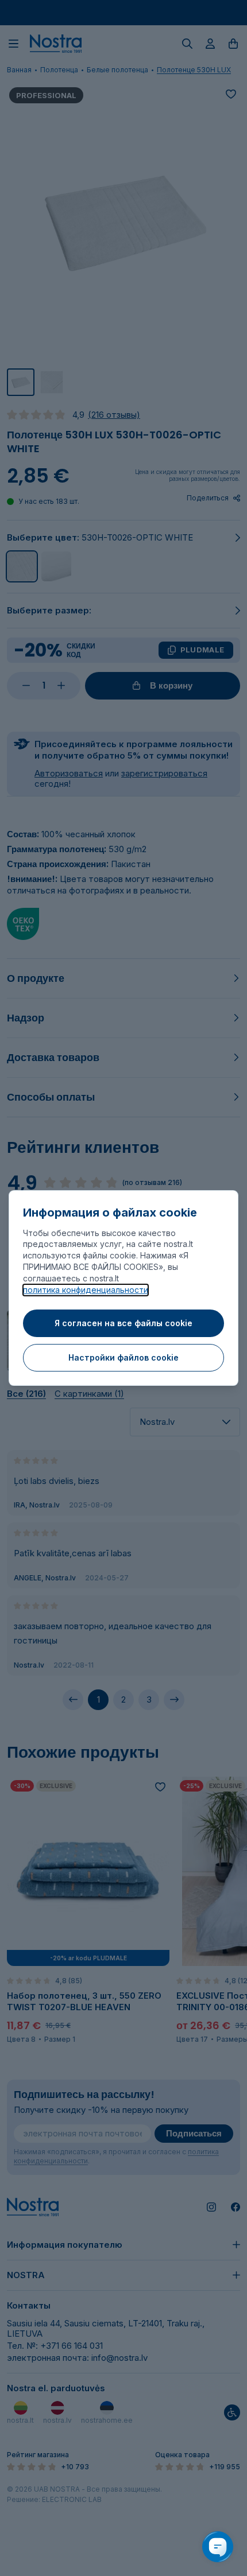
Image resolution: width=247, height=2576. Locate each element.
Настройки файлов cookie (123, 1357)
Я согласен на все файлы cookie (123, 1323)
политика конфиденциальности (86, 1290)
